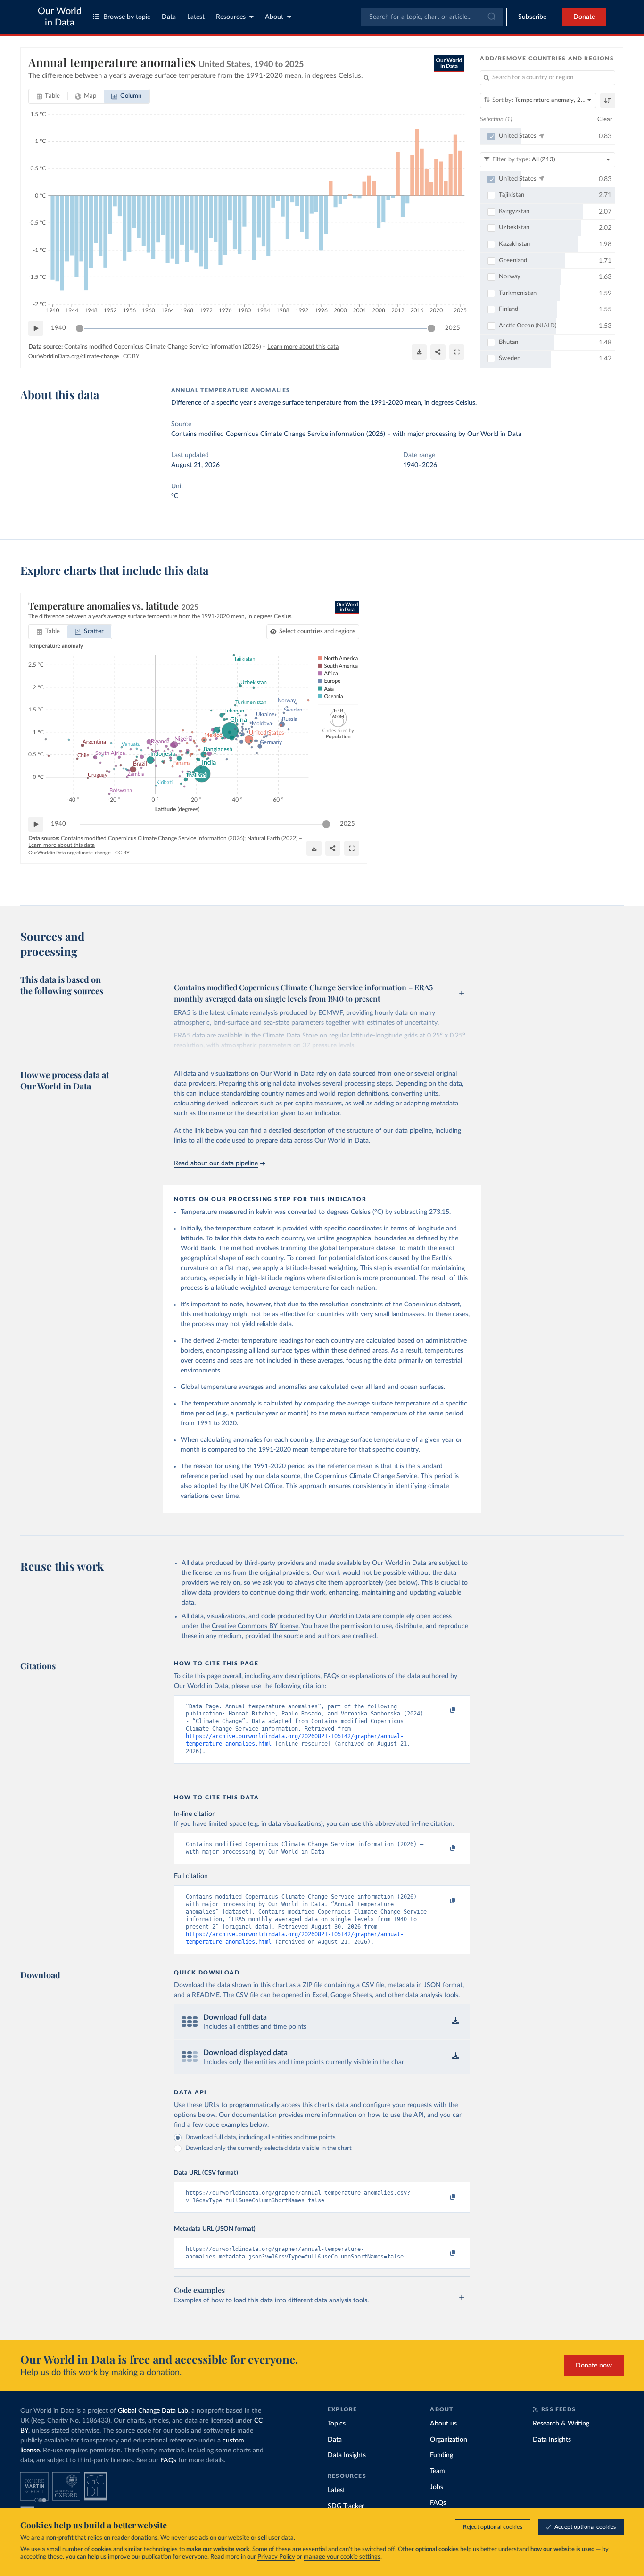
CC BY (131, 356)
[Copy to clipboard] (443, 1711)
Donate (584, 17)
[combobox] (432, 17)
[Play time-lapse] (36, 328)
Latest (196, 17)
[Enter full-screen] (457, 352)
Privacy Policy (276, 2557)
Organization (449, 2440)
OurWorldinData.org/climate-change (74, 356)
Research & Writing (561, 2424)
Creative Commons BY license (255, 1626)
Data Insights (347, 2455)
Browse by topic (127, 17)
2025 (453, 328)
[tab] (48, 96)
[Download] (419, 352)
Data (169, 17)
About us (443, 2424)
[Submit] (491, 17)
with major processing (425, 434)
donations (144, 2538)
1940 (58, 328)
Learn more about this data (303, 347)
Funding (442, 2455)
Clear (605, 120)
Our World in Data (60, 17)
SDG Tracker (346, 2506)
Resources (231, 17)
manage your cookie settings (342, 2557)
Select (318, 631)
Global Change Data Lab (153, 2411)
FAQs (168, 2460)
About (274, 17)
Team (438, 2471)
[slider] (80, 328)
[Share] (438, 352)
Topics (337, 2424)
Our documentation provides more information (288, 2115)
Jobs (437, 2487)
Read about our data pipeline (216, 1163)
